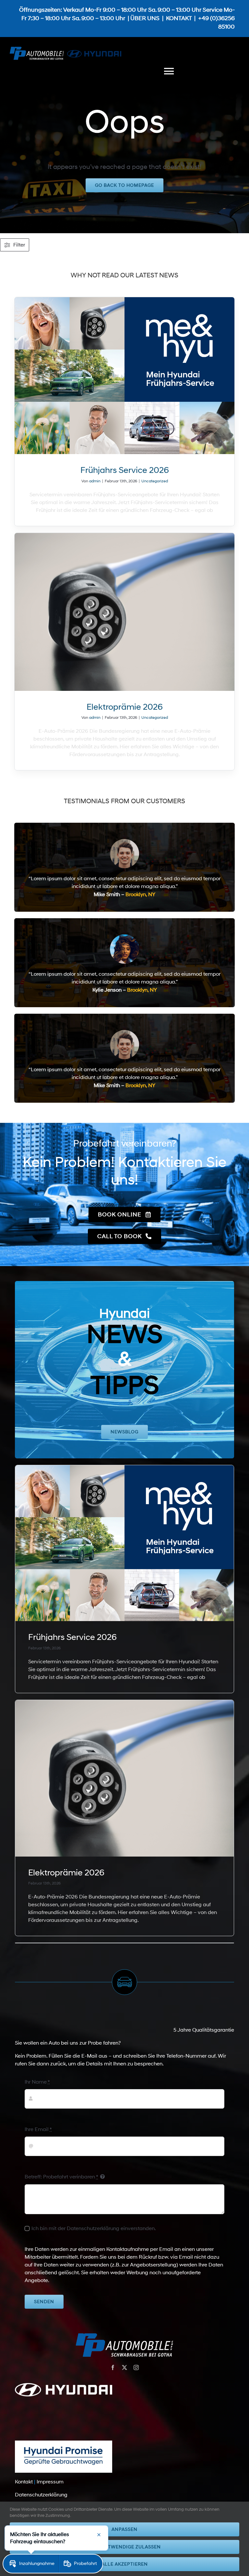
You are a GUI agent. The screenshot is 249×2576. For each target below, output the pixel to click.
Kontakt (24, 2482)
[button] (31, 2564)
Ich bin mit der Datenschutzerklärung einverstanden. (94, 2228)
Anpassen (124, 2529)
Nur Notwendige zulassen (124, 2547)
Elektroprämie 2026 (125, 707)
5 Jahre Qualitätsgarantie (204, 2030)
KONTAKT (179, 19)
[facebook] (113, 2367)
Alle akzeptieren (125, 2564)
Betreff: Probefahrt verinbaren (61, 2177)
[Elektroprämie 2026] (125, 612)
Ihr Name (37, 2082)
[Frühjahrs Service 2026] (125, 376)
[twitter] (124, 2367)
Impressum (50, 2482)
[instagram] (136, 2367)
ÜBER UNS (145, 19)
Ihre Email (38, 2129)
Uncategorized (155, 481)
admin (95, 481)
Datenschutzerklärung (41, 2495)
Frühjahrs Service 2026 (125, 470)
